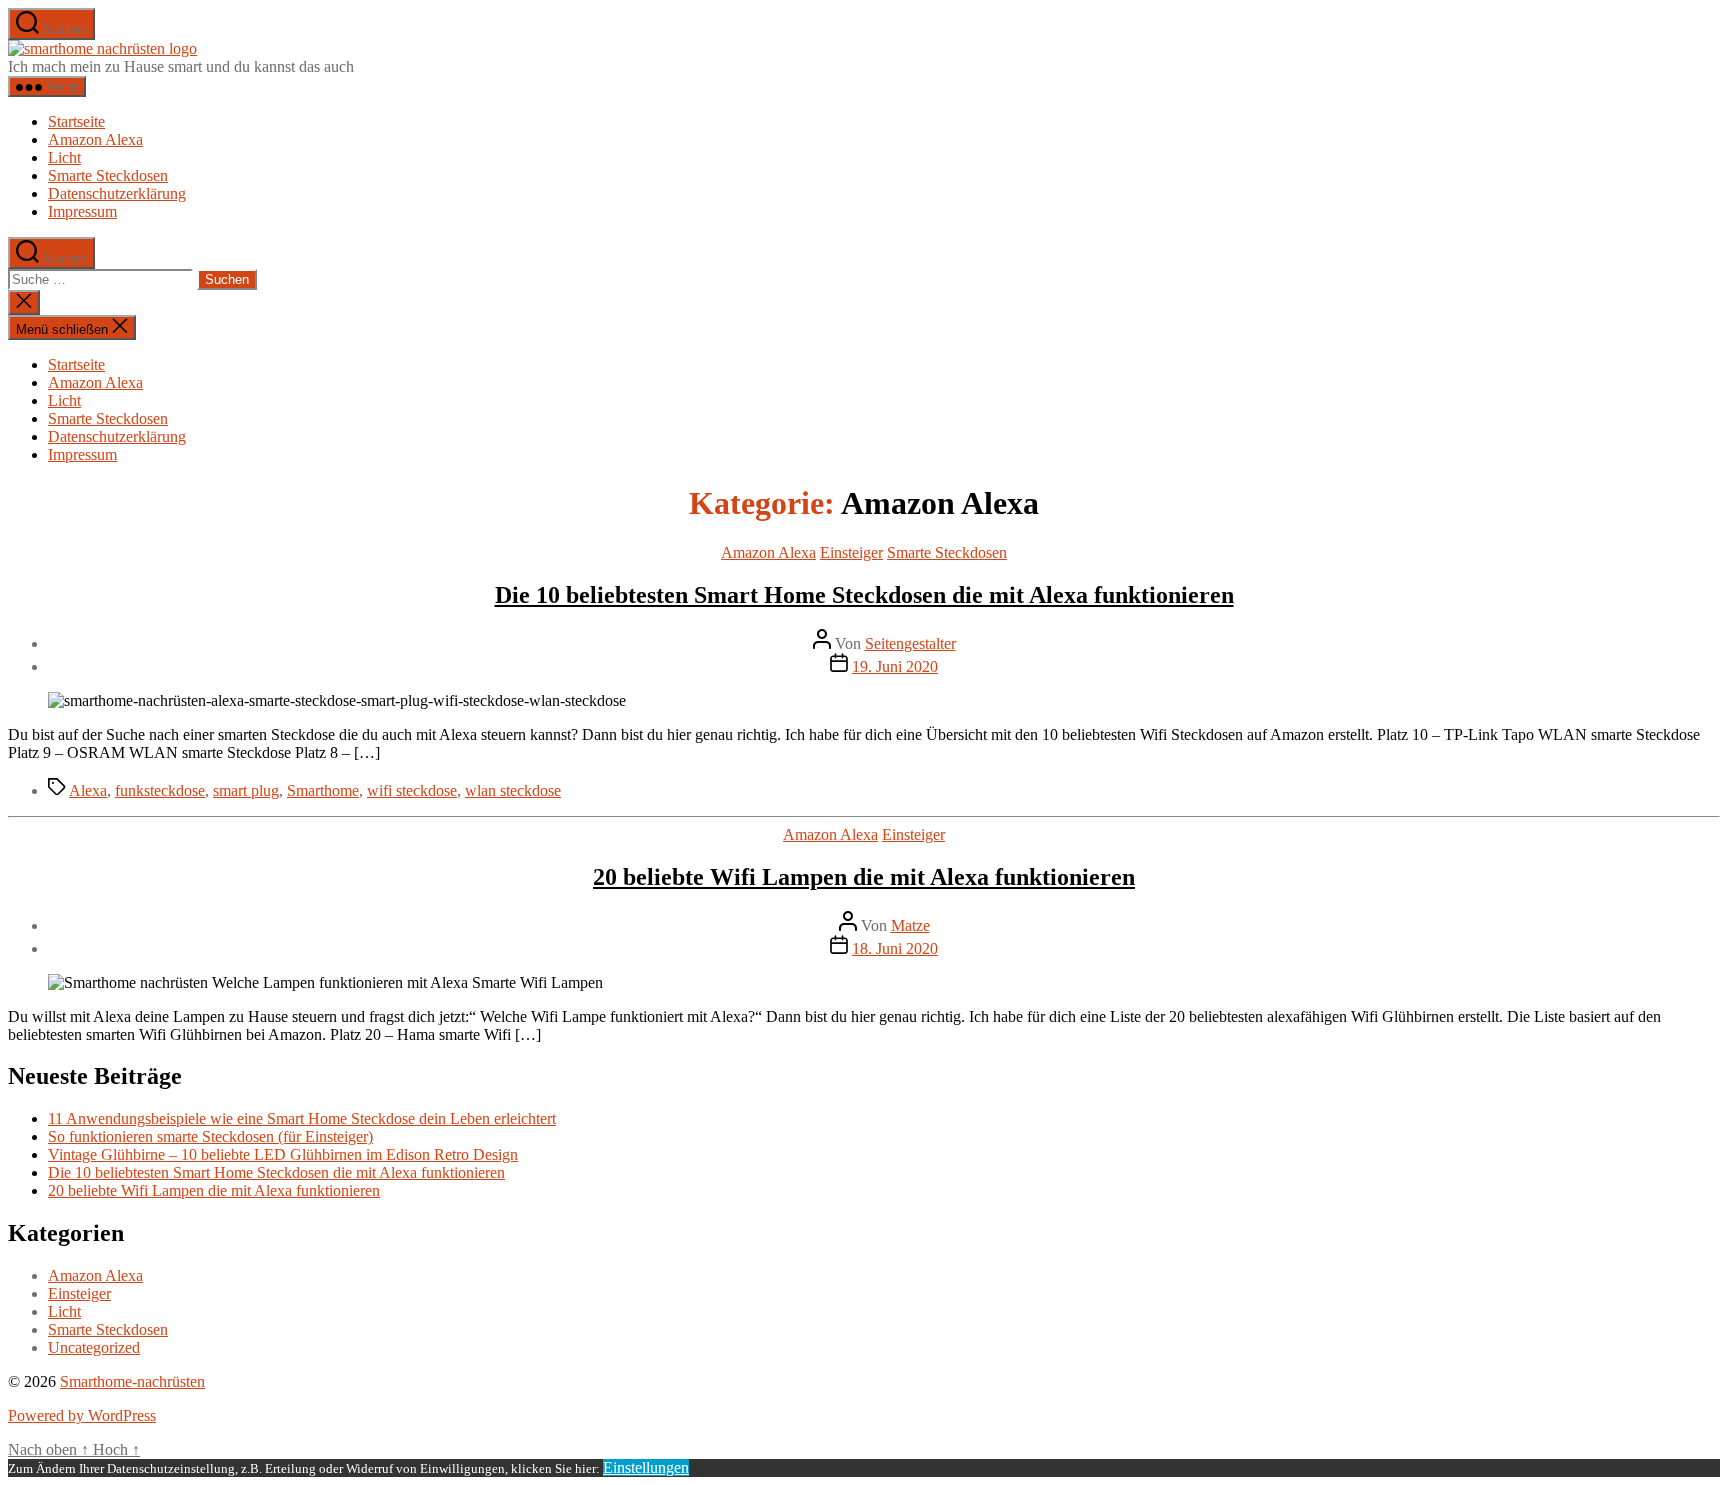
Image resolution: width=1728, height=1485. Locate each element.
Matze (910, 925)
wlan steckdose (513, 790)
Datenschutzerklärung (117, 193)
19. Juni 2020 (895, 666)
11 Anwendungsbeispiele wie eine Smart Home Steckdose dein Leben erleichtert (302, 1118)
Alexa (88, 790)
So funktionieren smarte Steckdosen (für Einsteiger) (210, 1136)
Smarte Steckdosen (108, 175)
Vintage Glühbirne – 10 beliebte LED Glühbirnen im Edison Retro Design (283, 1154)
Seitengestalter (910, 643)
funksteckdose (160, 790)
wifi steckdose (412, 790)
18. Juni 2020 (895, 948)
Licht (64, 157)
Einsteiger (851, 552)
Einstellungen (646, 1467)
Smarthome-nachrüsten (132, 1381)
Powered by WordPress (82, 1415)
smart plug (246, 790)
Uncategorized (94, 1347)
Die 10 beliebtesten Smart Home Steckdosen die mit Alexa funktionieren (864, 595)
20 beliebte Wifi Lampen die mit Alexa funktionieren (864, 877)
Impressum (82, 211)
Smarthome (323, 790)
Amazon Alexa (95, 139)
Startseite (76, 121)
